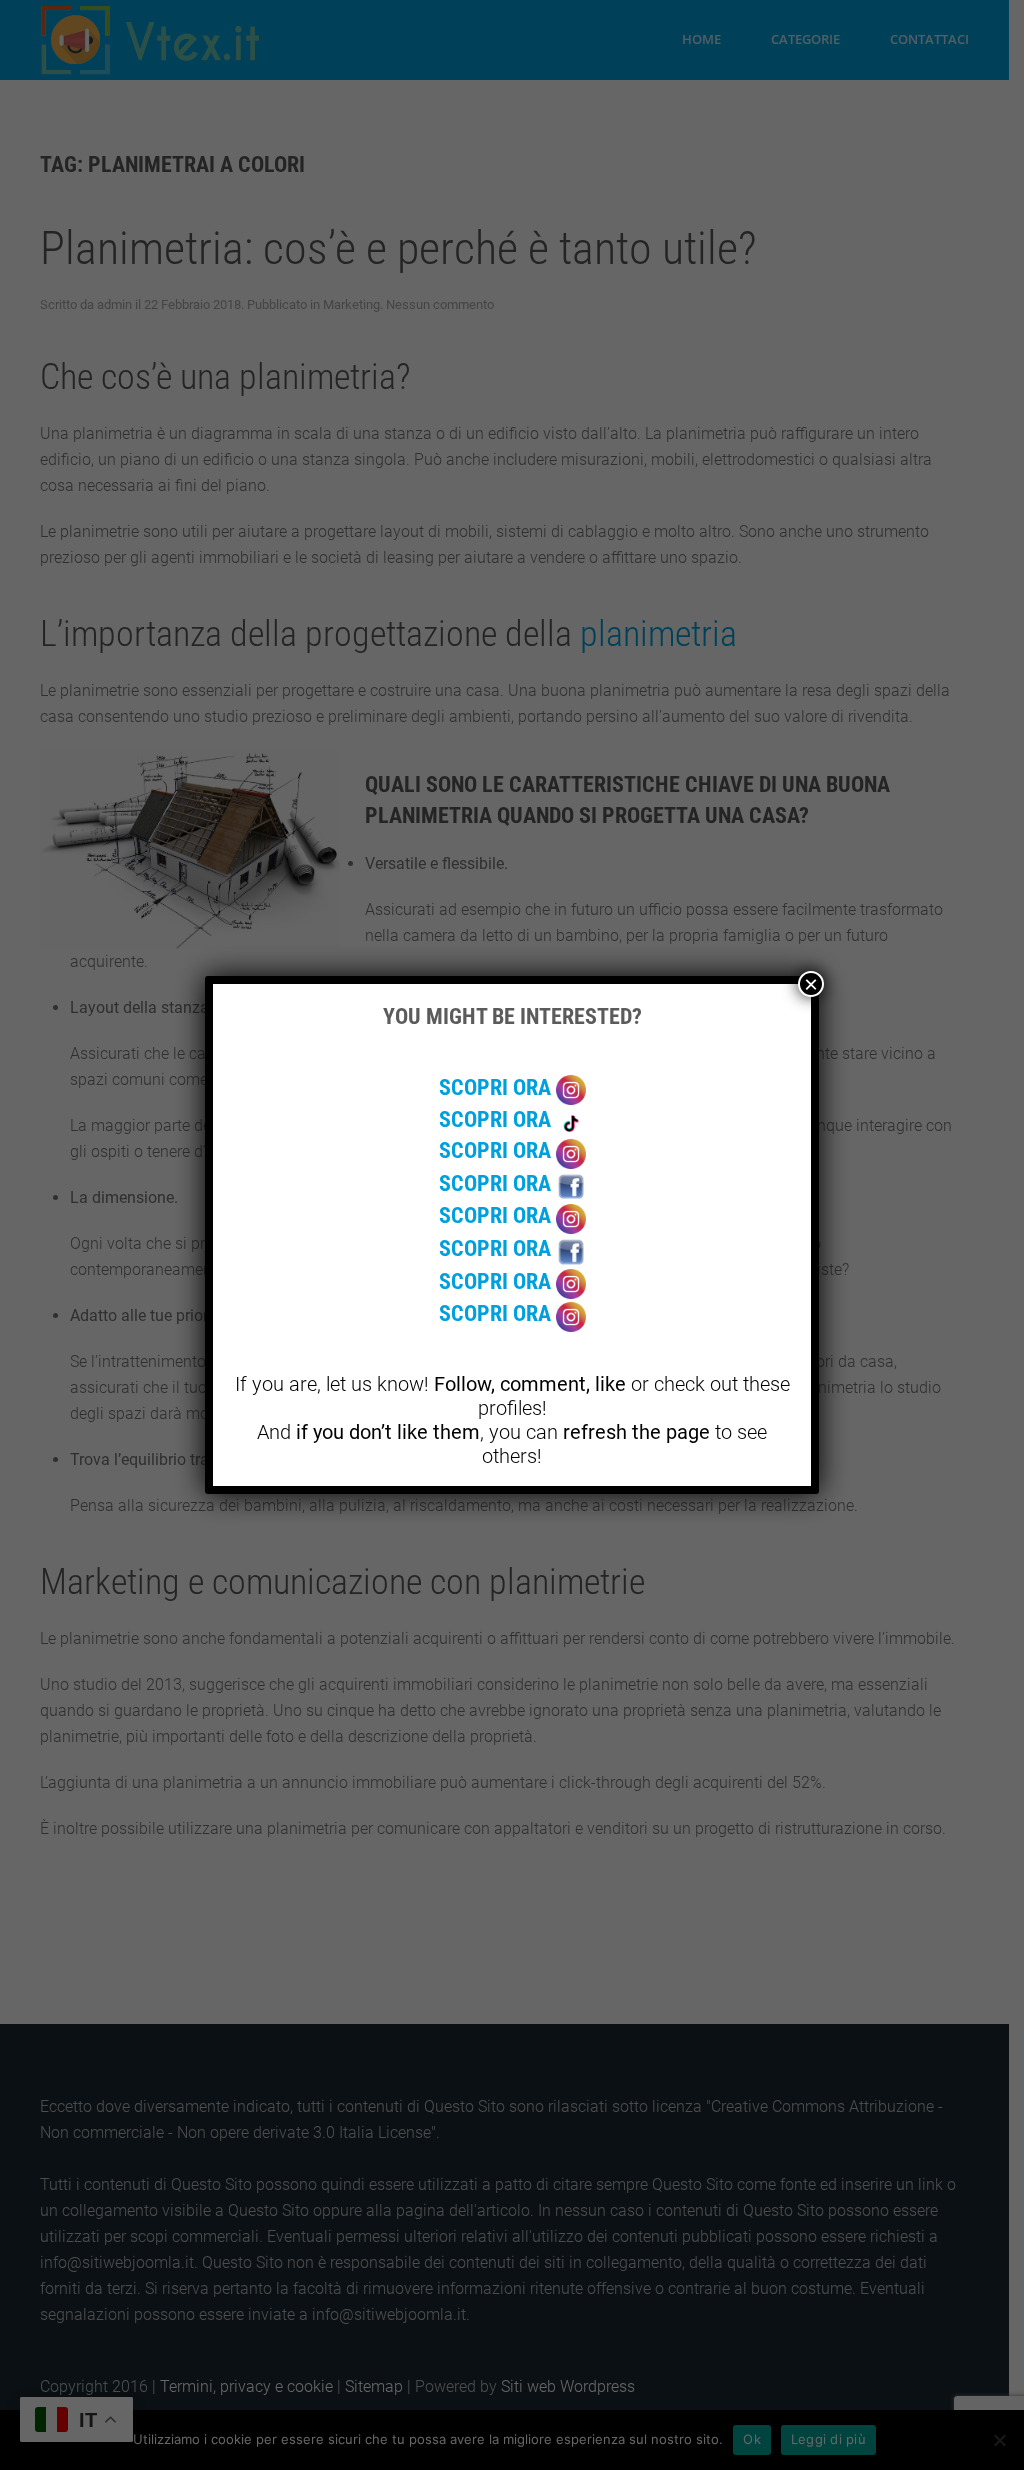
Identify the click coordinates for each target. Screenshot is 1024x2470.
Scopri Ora (497, 1087)
